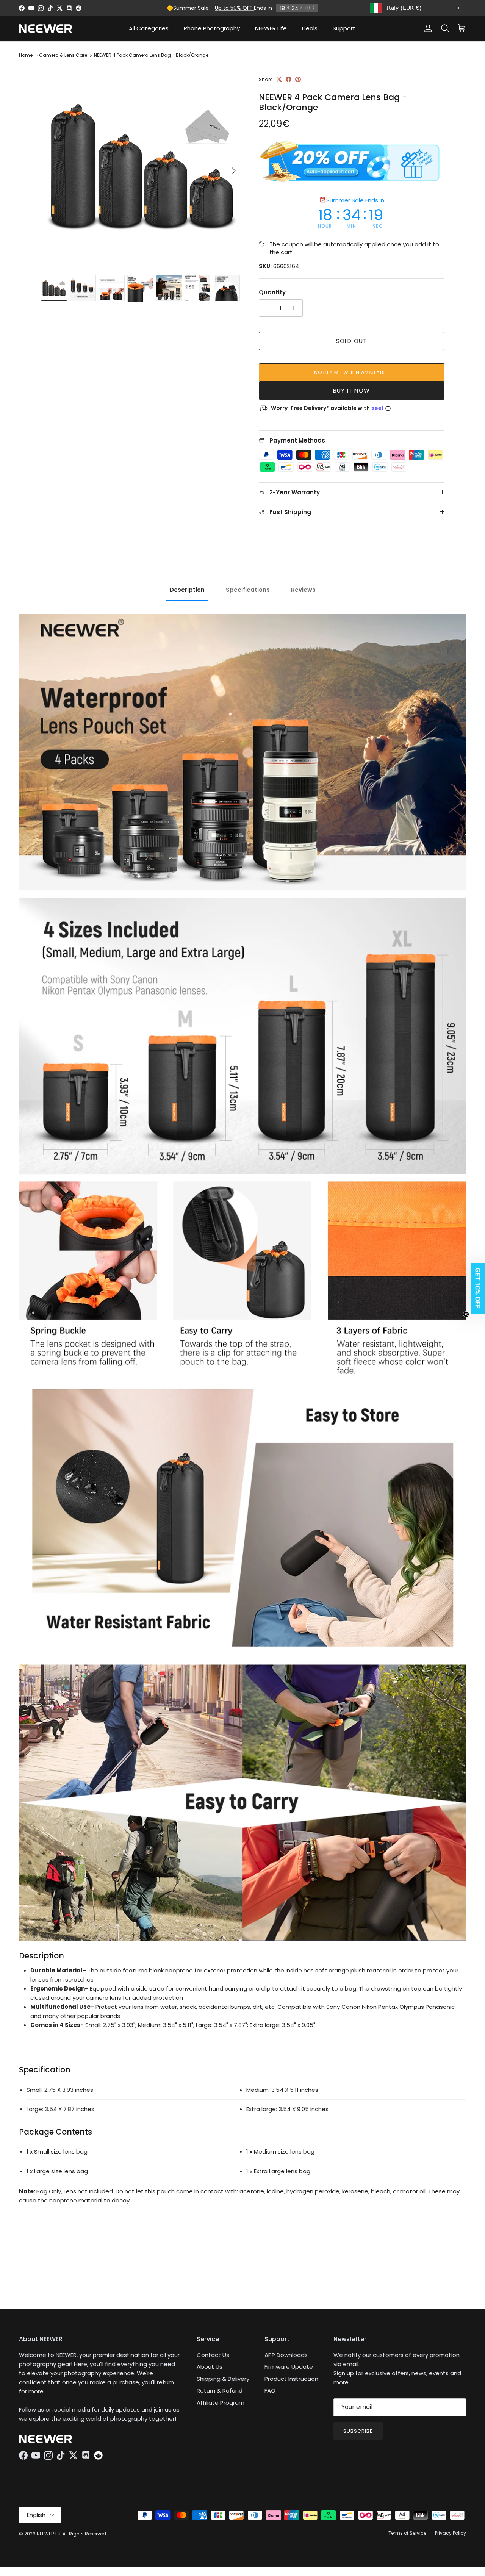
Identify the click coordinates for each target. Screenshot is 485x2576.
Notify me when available (351, 372)
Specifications (248, 590)
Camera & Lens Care (63, 55)
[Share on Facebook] (289, 79)
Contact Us (213, 2355)
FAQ (270, 2391)
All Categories (149, 28)
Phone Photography (212, 28)
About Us (210, 2367)
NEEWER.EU (49, 2534)
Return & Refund (220, 2391)
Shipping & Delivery (223, 2379)
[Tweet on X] (279, 79)
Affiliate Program (221, 2403)
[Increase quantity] (296, 308)
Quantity (272, 292)
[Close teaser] (466, 1314)
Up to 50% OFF (234, 8)
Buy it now (351, 390)
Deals (310, 28)
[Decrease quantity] (266, 308)
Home (26, 55)
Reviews (303, 590)
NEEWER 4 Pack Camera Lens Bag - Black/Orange (151, 55)
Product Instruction (291, 2379)
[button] (476, 1288)
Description (187, 590)
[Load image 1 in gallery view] (142, 167)
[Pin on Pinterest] (298, 79)
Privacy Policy (451, 2533)
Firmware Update (289, 2367)
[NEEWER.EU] (45, 29)
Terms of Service (407, 2533)
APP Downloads (286, 2355)
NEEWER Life (271, 28)
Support (344, 28)
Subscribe (358, 2431)
